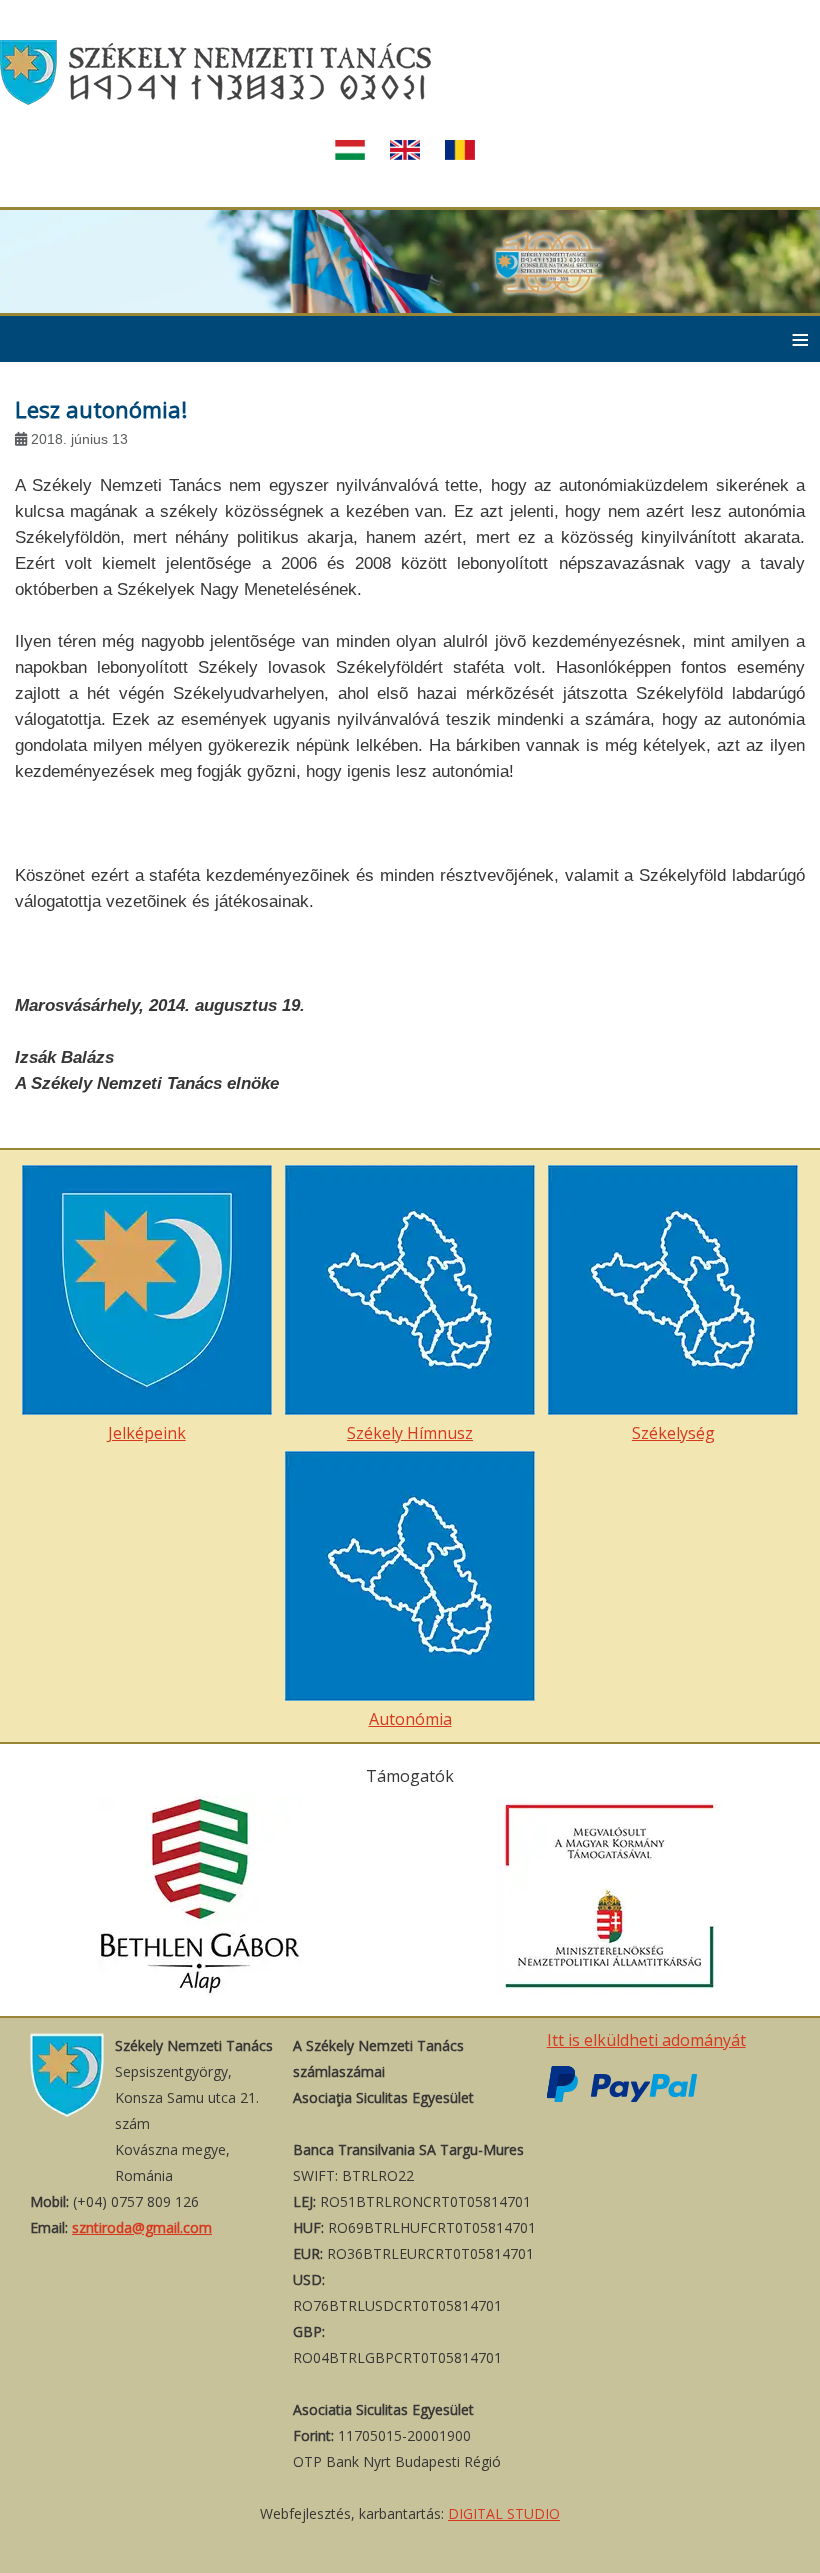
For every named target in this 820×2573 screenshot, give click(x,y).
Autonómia (410, 1719)
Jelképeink (147, 1433)
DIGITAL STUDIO (504, 2513)
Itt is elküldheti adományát (646, 2040)
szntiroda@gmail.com (142, 2227)
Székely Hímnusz (410, 1433)
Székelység (673, 1433)
